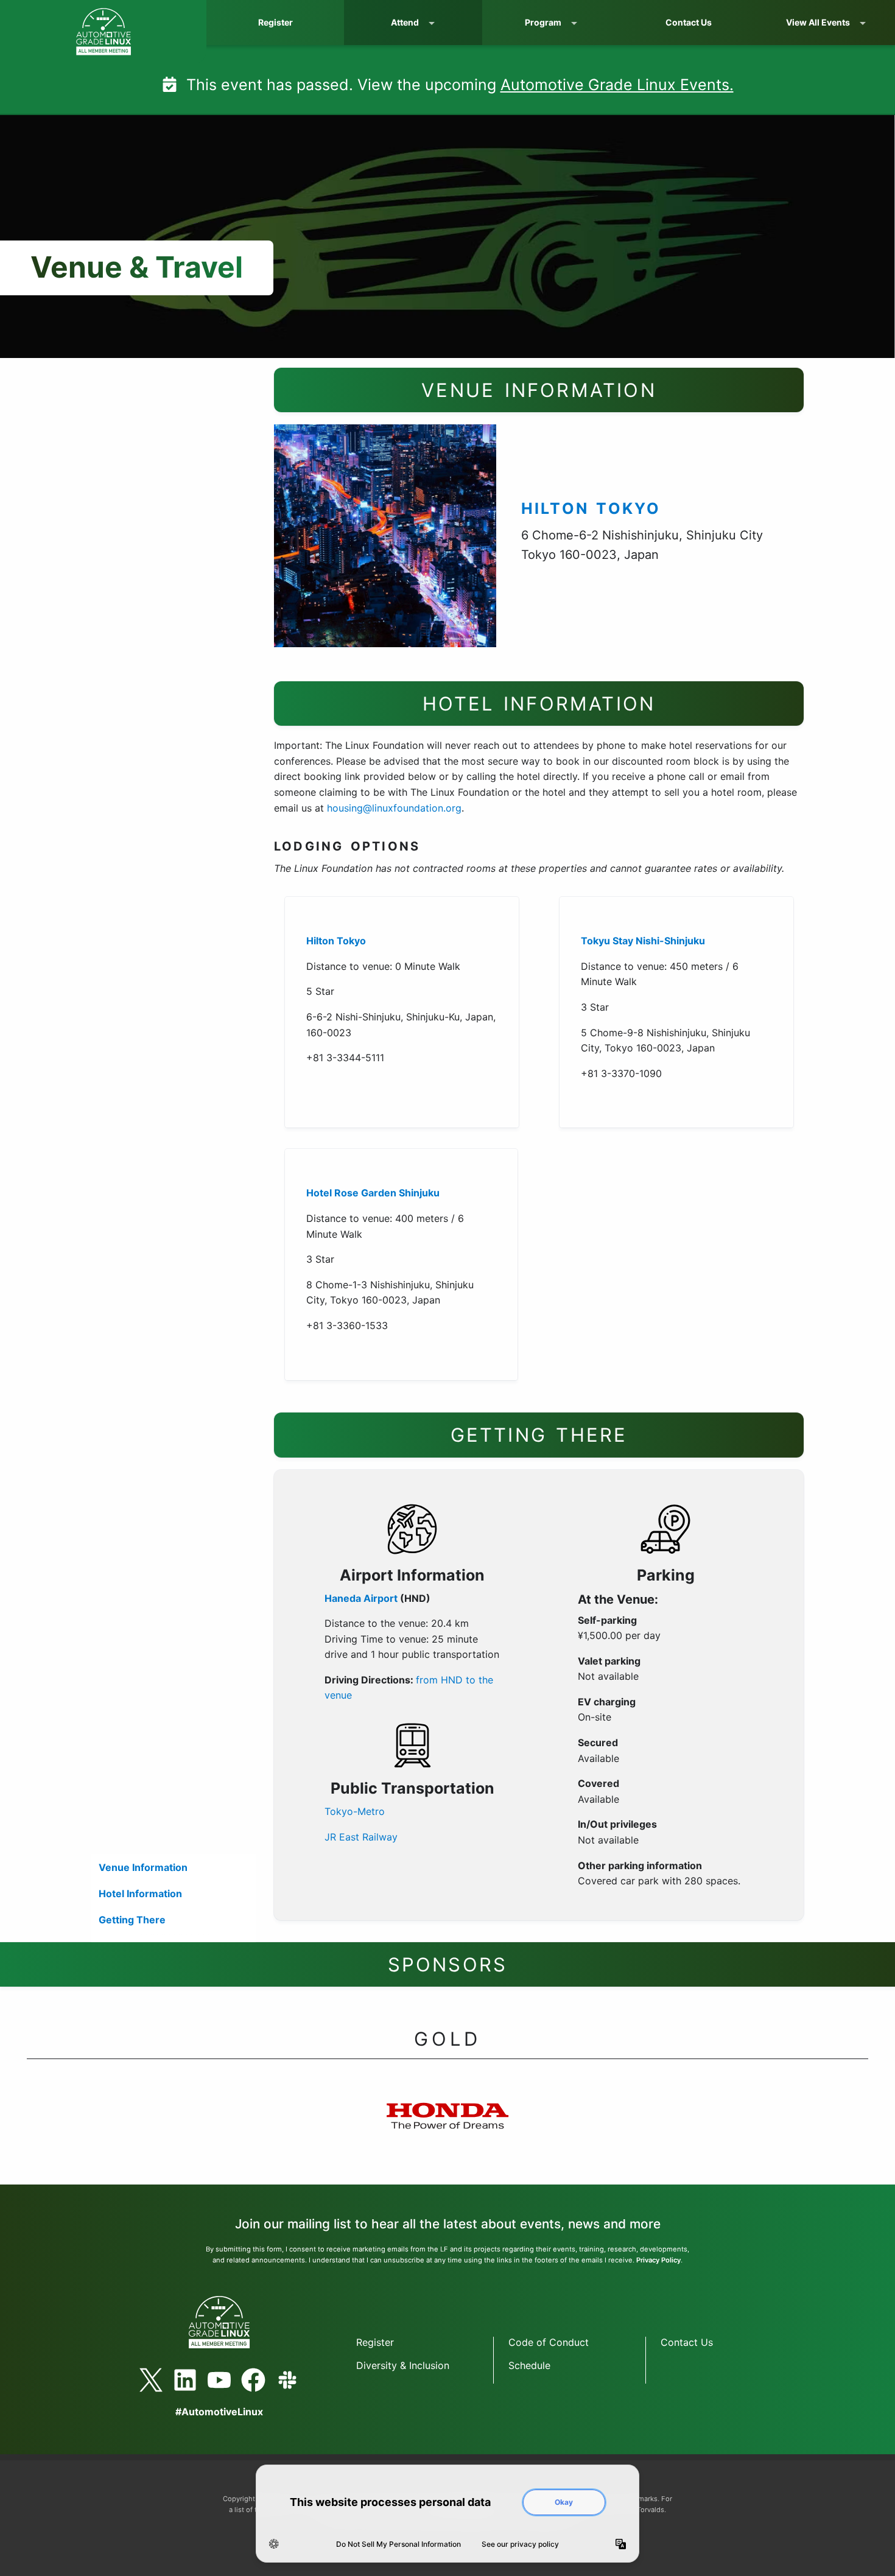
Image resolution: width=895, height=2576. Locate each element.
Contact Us (689, 22)
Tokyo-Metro (355, 1811)
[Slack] (287, 2380)
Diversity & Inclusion (403, 2365)
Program (543, 22)
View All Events (818, 22)
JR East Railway (361, 1837)
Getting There (132, 1920)
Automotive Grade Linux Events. (617, 85)
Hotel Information (140, 1893)
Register (276, 22)
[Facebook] (253, 2380)
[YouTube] (219, 2380)
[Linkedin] (185, 2380)
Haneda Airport (361, 1598)
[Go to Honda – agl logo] (447, 2129)
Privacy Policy (658, 2260)
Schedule (529, 2365)
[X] (151, 2380)
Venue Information (143, 1867)
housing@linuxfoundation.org (394, 808)
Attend (405, 22)
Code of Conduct (549, 2342)
